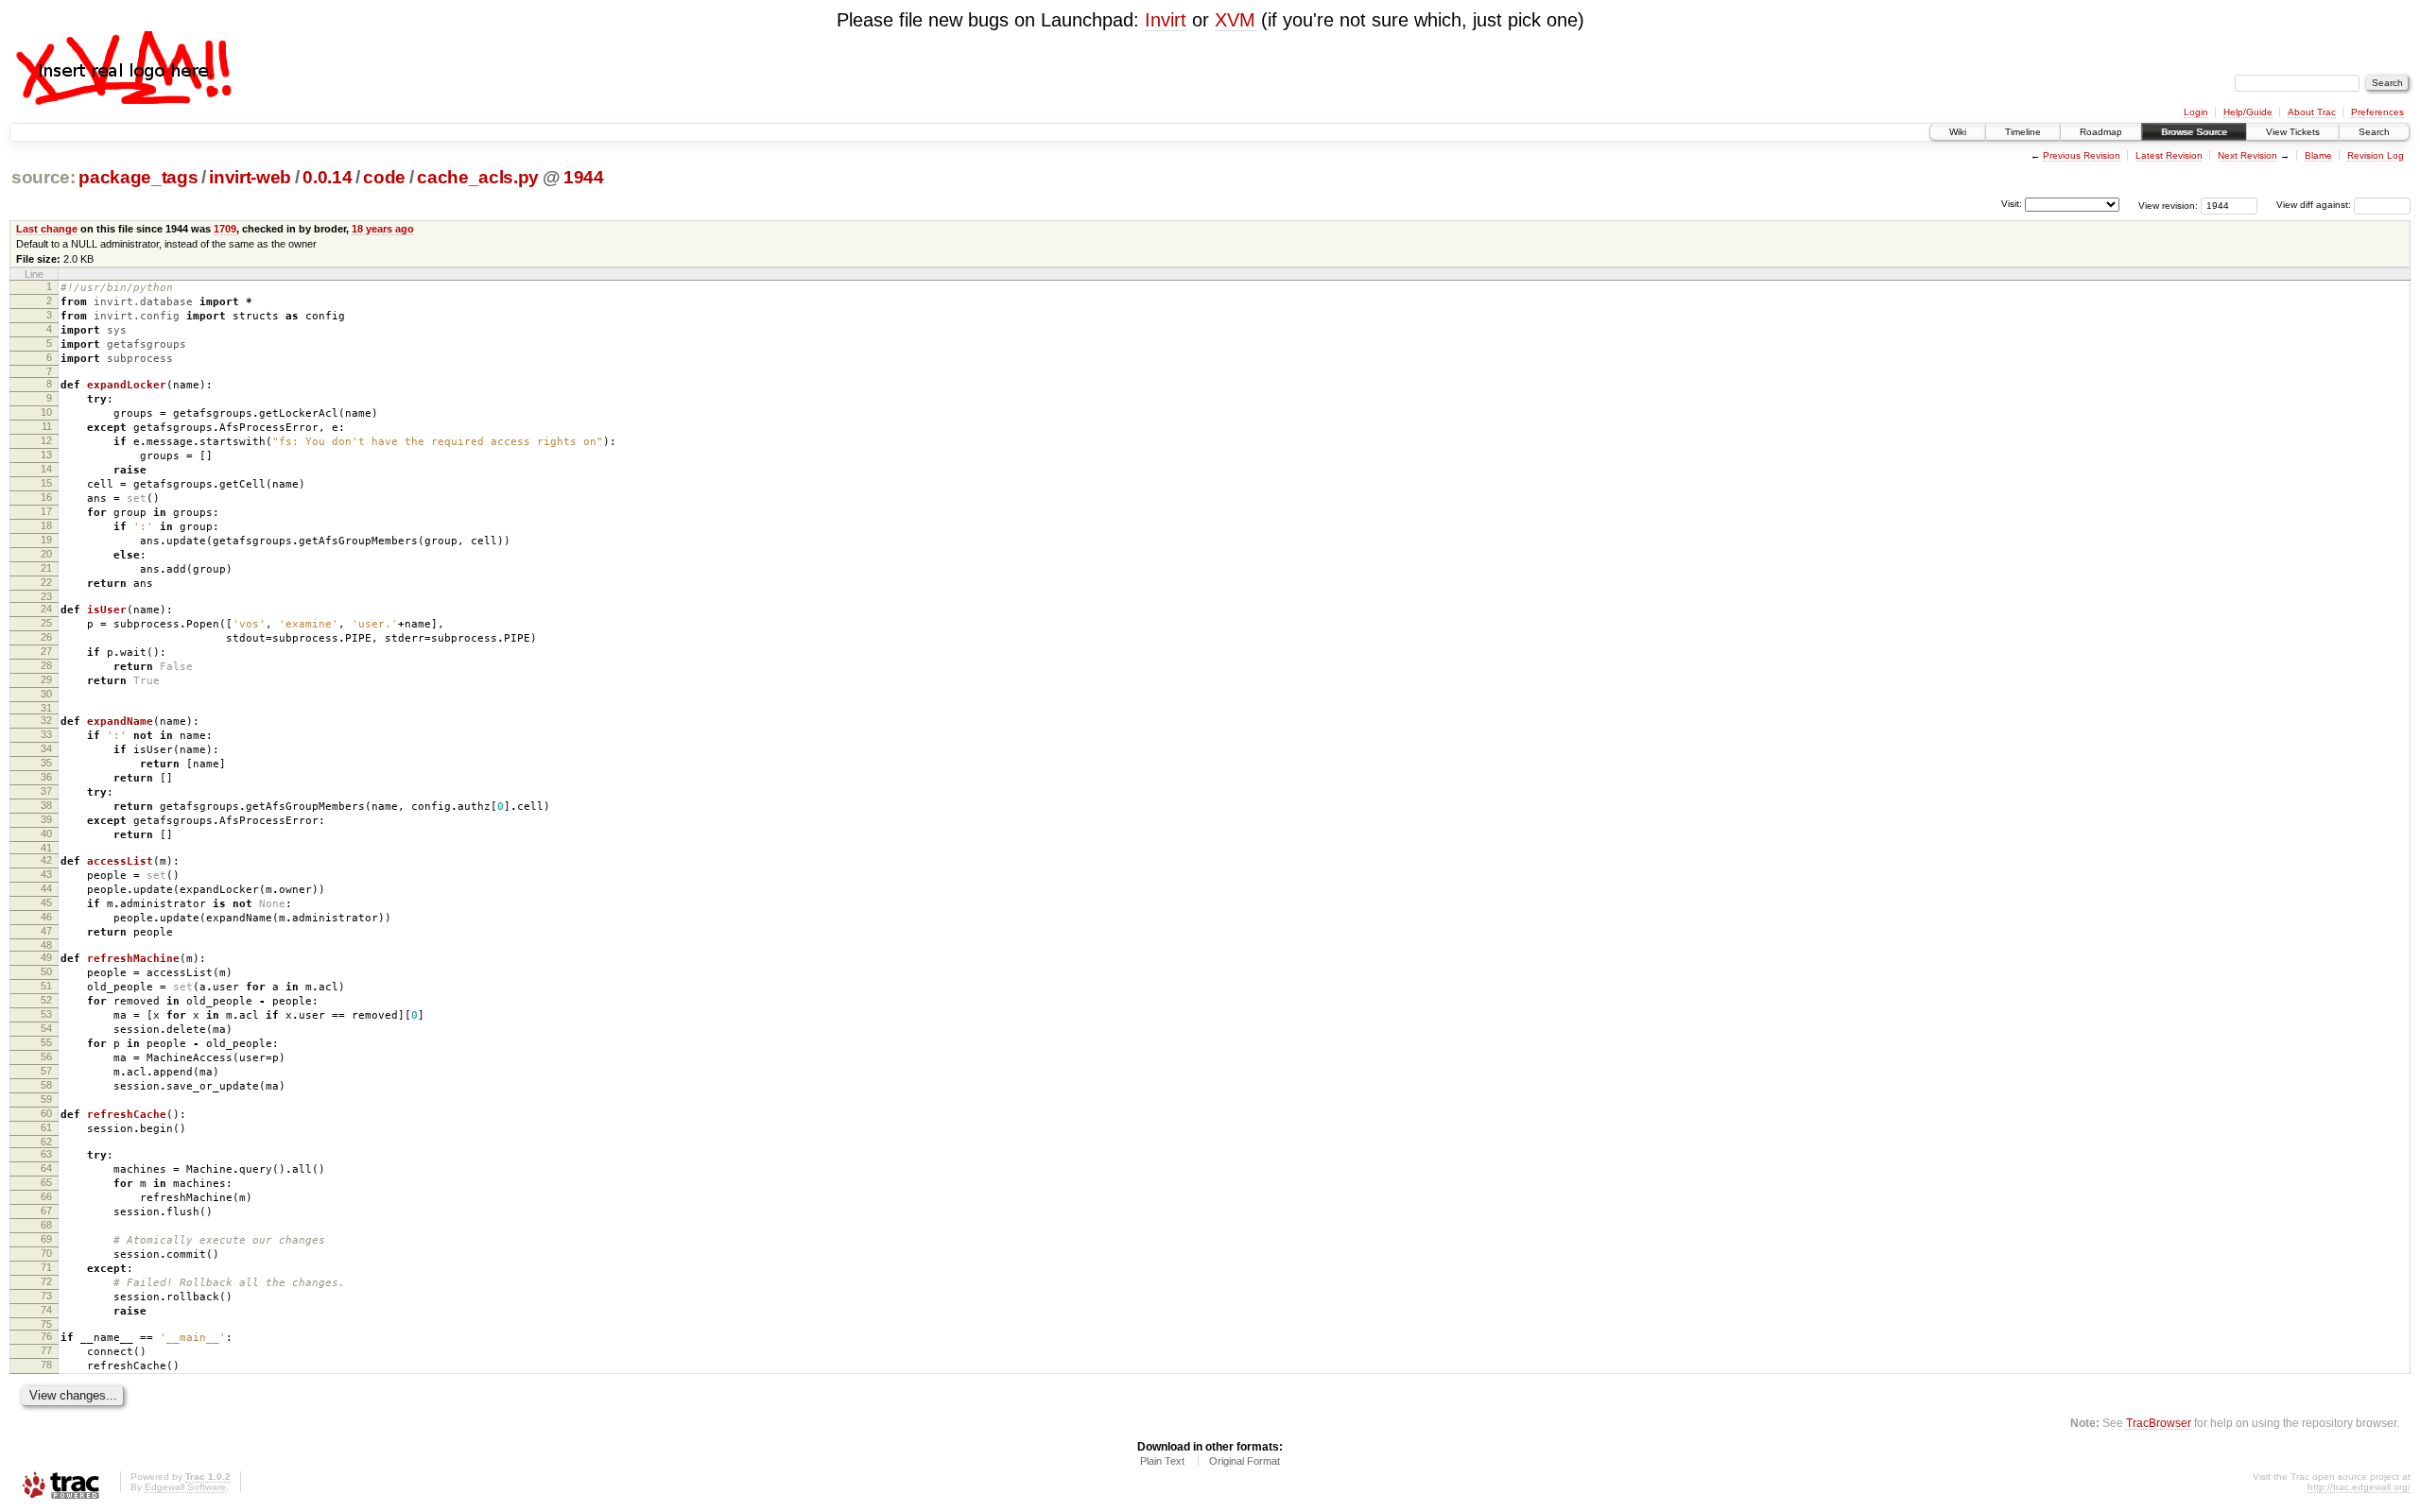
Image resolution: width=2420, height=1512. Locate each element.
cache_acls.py (478, 177)
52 (46, 1000)
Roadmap (2101, 132)
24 (46, 609)
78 (46, 1365)
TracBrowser (2159, 1423)
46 (46, 917)
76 (46, 1336)
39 (46, 819)
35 (46, 763)
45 (46, 902)
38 (46, 805)
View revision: (2168, 205)
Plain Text (1162, 1461)
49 (46, 957)
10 (46, 412)
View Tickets (2293, 132)
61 (46, 1127)
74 (46, 1310)
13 (46, 455)
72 (46, 1281)
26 (46, 637)
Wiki (1958, 132)
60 (46, 1113)
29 (46, 679)
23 (46, 596)
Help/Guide (2248, 112)
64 (46, 1168)
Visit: (2012, 204)
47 (46, 931)
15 (46, 483)
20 (46, 554)
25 (46, 623)
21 (46, 568)
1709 (225, 229)
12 (46, 440)
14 (46, 469)
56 (46, 1057)
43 (46, 874)
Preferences (2377, 112)
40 (46, 833)
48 (46, 945)
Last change (47, 229)
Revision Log (2376, 155)
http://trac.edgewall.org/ (2359, 1487)
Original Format (1245, 1461)
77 (46, 1350)
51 (46, 986)
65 (46, 1182)
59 (46, 1099)
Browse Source (2194, 132)
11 (47, 426)
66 (46, 1196)
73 (46, 1296)
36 (46, 777)
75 (46, 1324)
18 (46, 525)
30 (46, 694)
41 (46, 848)
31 (46, 708)
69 (46, 1239)
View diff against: (2315, 205)
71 (46, 1267)
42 (46, 860)
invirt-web (250, 177)
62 (46, 1142)
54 (46, 1028)
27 (46, 651)
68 (46, 1225)
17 (46, 511)
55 (46, 1042)
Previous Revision (2082, 155)
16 (46, 497)
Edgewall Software (185, 1487)
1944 (584, 177)
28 (46, 665)
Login (2196, 112)
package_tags (138, 177)
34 (46, 748)
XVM (1235, 20)
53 (46, 1014)
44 (46, 888)
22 (46, 582)
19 (46, 540)
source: (43, 177)
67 (46, 1211)
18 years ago (383, 229)
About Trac (2312, 112)
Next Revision (2247, 155)
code (384, 177)
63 (46, 1154)
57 (46, 1071)
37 (46, 791)
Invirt (1166, 20)
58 (46, 1085)
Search (2374, 132)
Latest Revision (2169, 155)
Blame (2318, 155)
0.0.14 (327, 177)
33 (46, 734)
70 (46, 1253)
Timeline (2023, 132)
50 (46, 971)
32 (46, 720)
